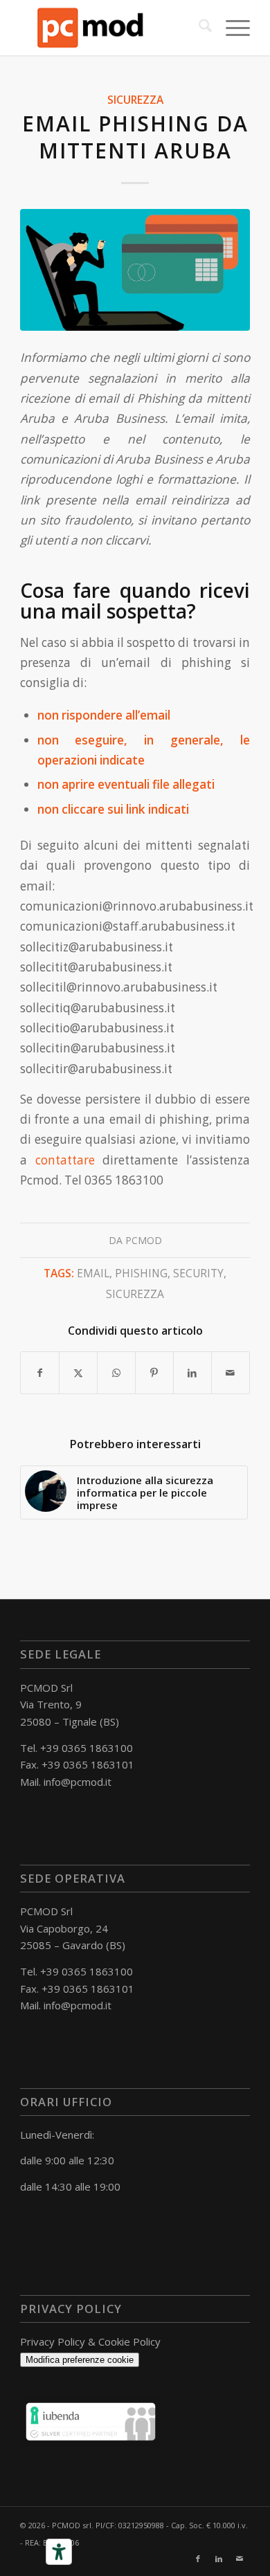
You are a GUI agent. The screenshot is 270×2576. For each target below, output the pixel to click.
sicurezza (135, 1294)
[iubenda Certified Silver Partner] (91, 2442)
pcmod (144, 1240)
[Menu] (231, 28)
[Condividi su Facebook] (40, 1373)
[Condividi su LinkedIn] (192, 1373)
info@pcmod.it (78, 1782)
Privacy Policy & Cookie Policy (90, 2341)
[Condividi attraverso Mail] (231, 1373)
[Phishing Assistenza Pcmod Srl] (135, 270)
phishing (141, 1273)
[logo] (112, 28)
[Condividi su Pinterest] (154, 1373)
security (198, 1273)
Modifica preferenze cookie (80, 2360)
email (93, 1273)
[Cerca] (198, 28)
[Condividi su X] (78, 1373)
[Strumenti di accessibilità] (59, 2552)
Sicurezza (135, 100)
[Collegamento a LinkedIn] (219, 2559)
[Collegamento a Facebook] (198, 2559)
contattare (65, 1160)
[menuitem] (198, 28)
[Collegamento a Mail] (240, 2559)
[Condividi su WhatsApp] (116, 1373)
